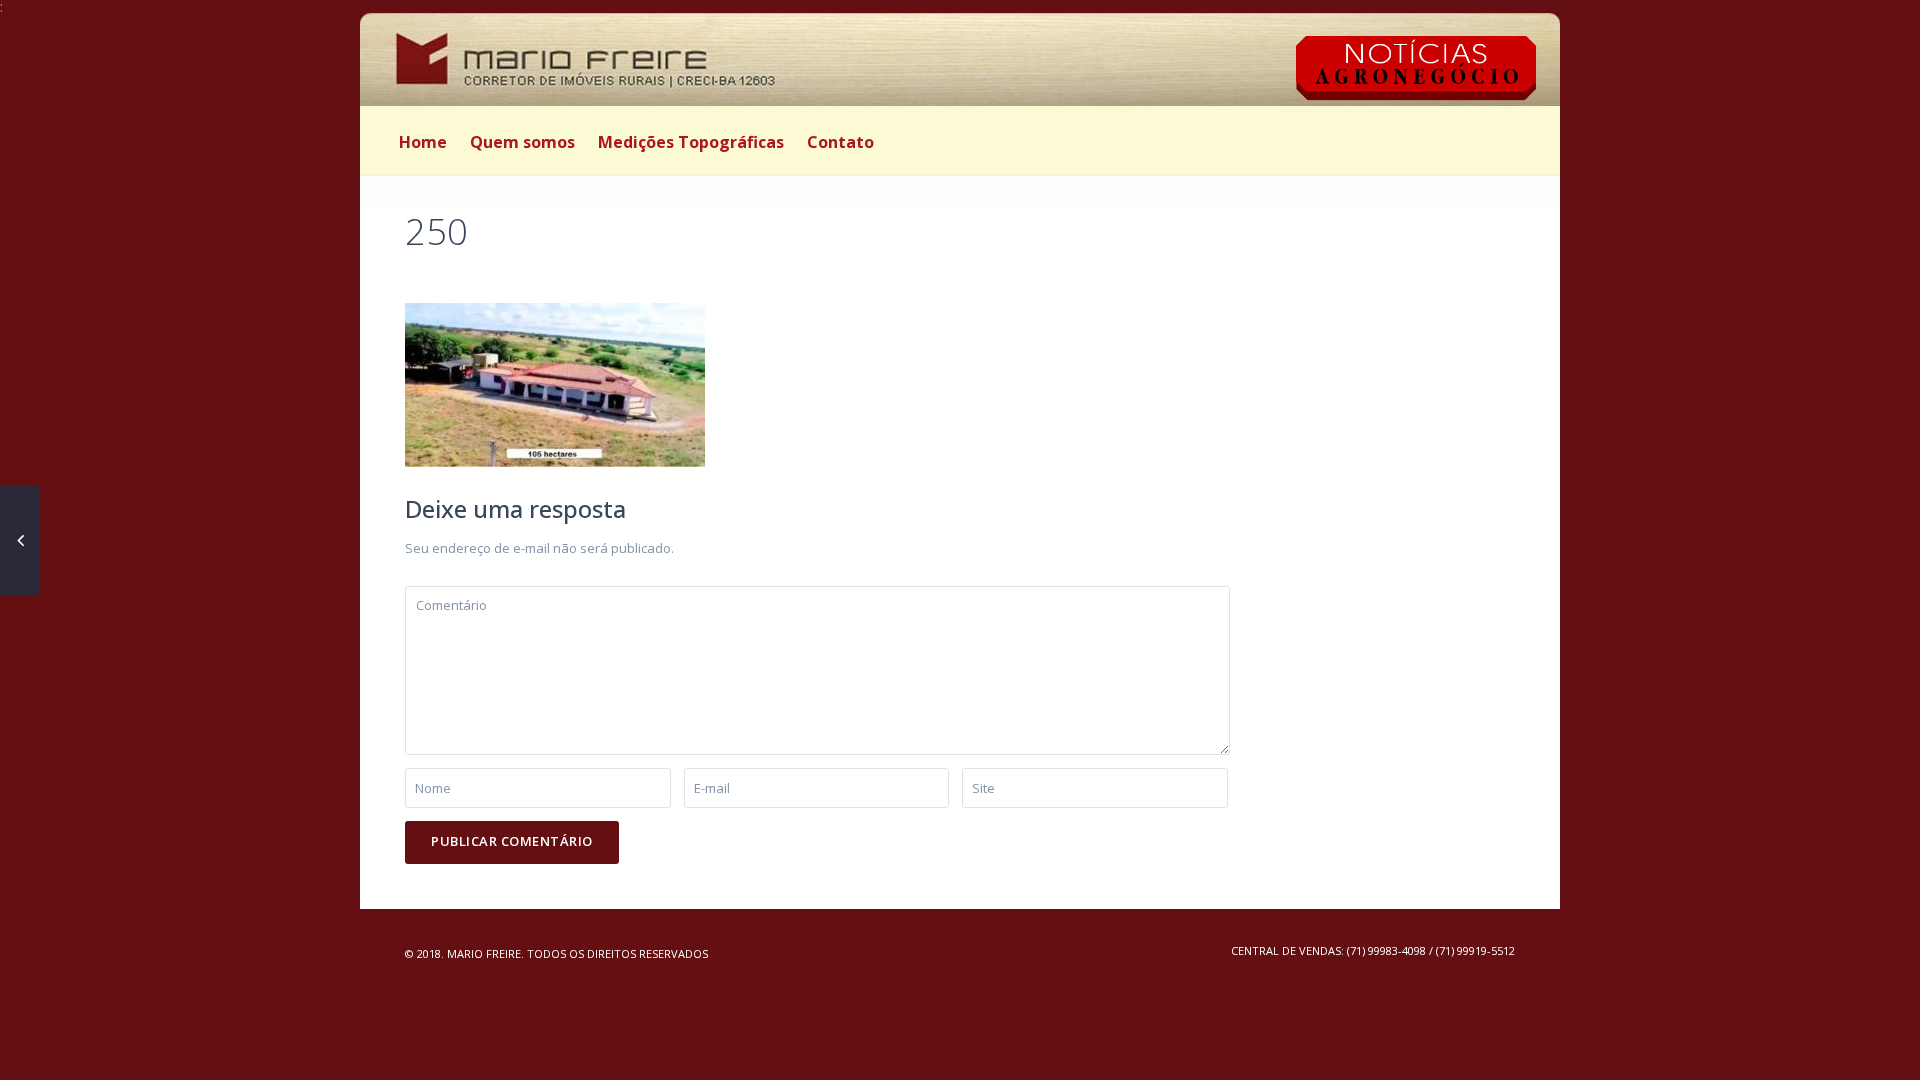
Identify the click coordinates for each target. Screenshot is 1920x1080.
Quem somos (522, 142)
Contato (840, 142)
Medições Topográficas (691, 142)
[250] (555, 383)
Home (423, 142)
